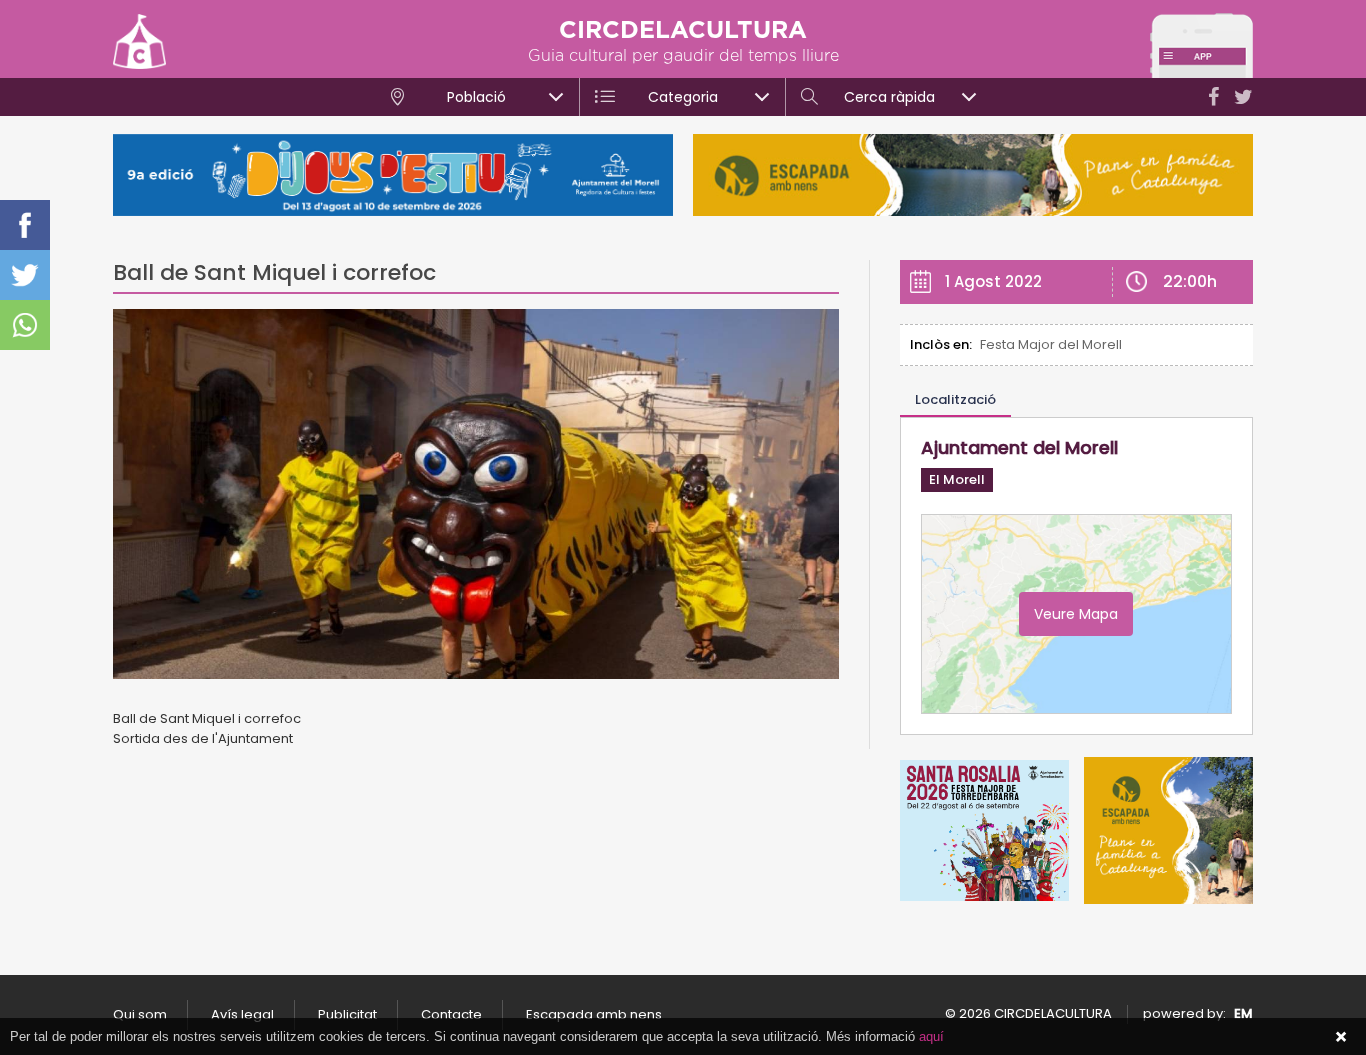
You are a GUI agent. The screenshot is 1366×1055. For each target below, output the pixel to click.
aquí (931, 1036)
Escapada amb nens (594, 1014)
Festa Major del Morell (1051, 344)
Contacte (451, 1014)
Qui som (140, 1014)
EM (1243, 1013)
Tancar (1341, 1037)
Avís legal (242, 1014)
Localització (955, 399)
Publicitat (347, 1014)
